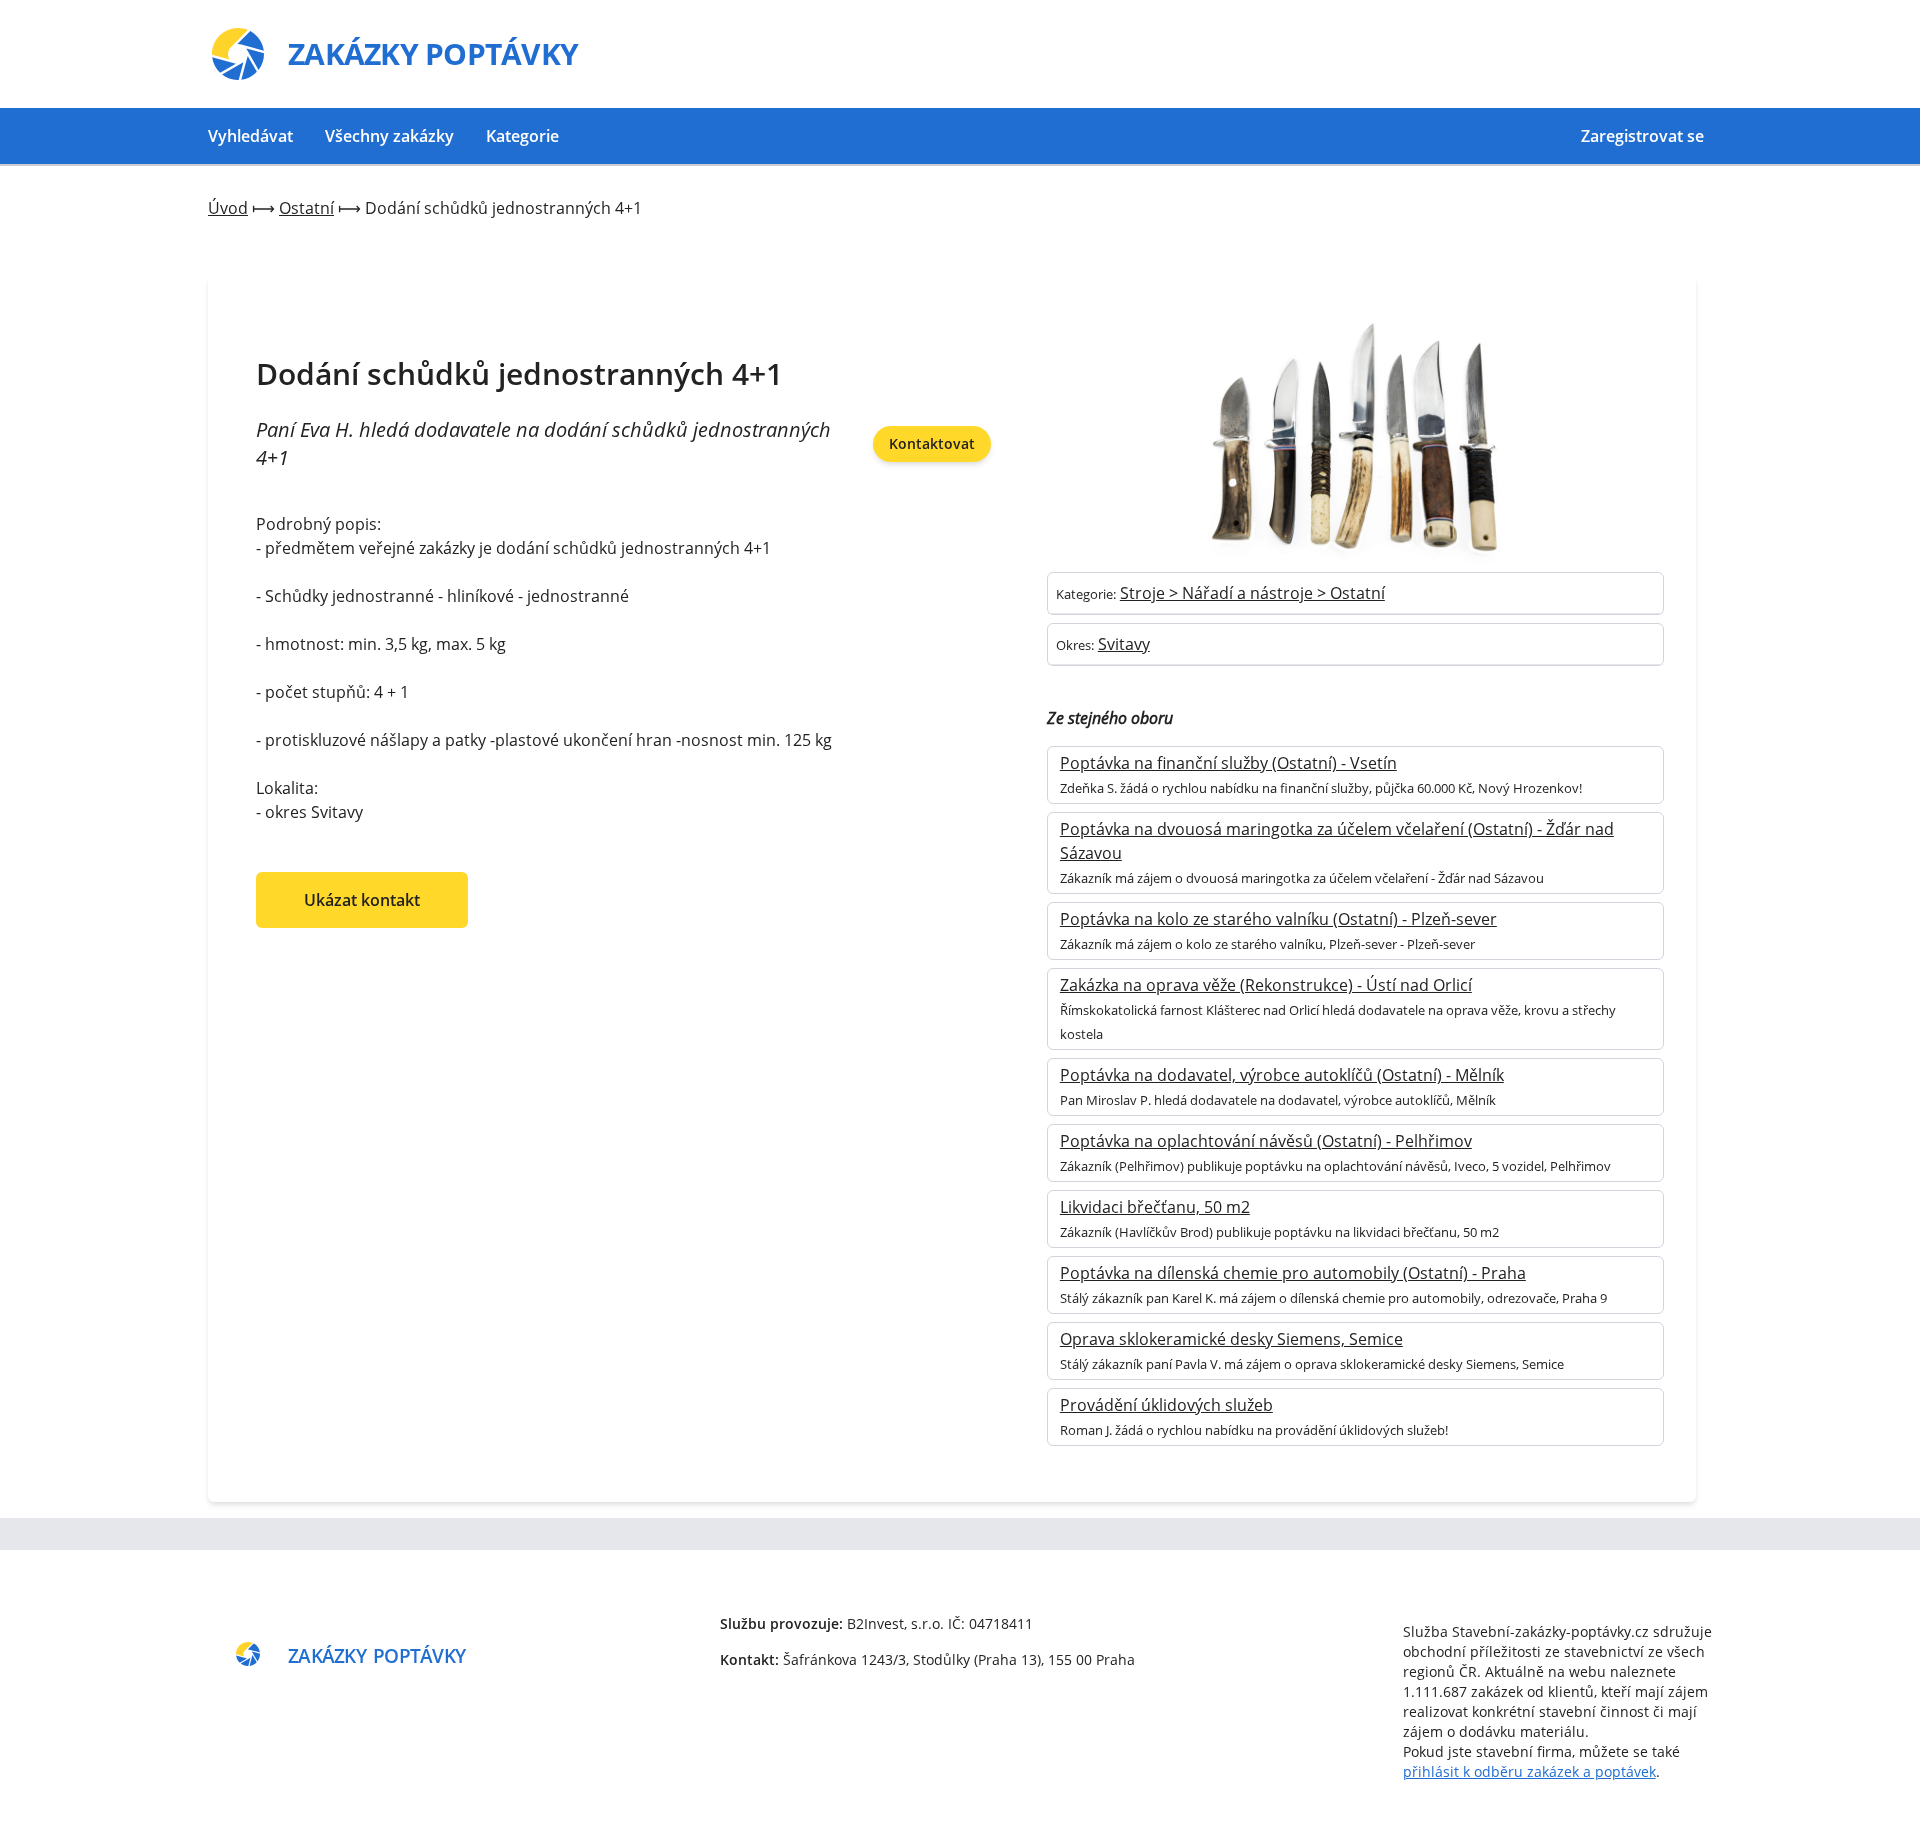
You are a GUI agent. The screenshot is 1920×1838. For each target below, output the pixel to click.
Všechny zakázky (389, 136)
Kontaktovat (932, 443)
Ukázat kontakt (362, 900)
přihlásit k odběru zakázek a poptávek (1529, 1771)
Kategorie (522, 136)
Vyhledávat (250, 136)
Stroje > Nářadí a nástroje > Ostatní (1252, 593)
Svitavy (1124, 644)
